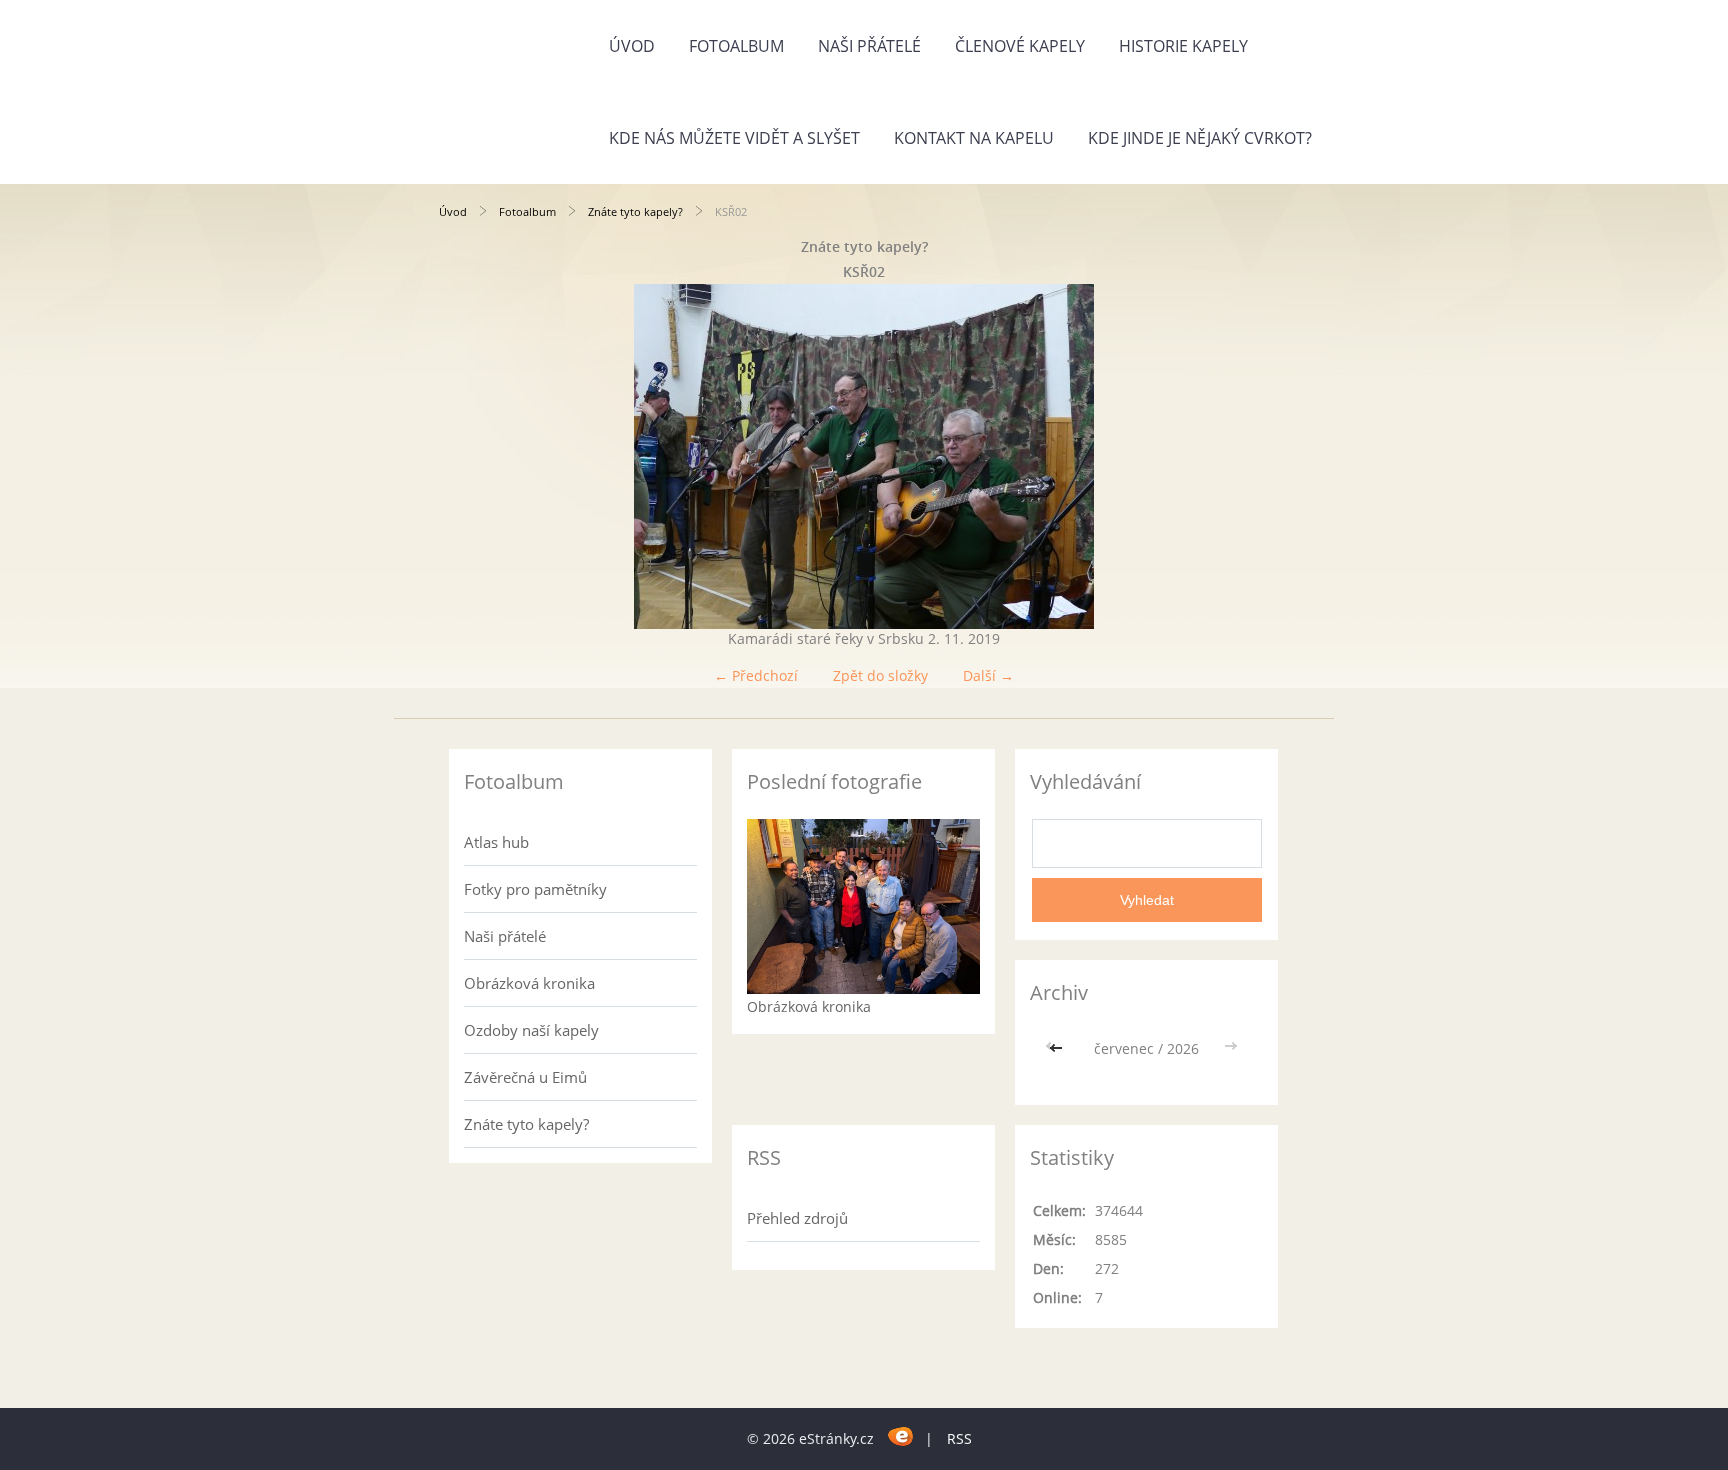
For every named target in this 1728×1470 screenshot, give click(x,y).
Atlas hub (496, 842)
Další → (988, 675)
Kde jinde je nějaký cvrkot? (1200, 138)
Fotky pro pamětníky (535, 889)
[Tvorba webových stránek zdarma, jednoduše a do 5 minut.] (901, 1435)
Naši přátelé (869, 46)
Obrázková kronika (529, 983)
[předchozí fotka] (471, 456)
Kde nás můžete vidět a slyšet (734, 138)
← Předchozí (756, 675)
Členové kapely (1020, 46)
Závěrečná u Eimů (525, 1077)
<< (1058, 1048)
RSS (959, 1438)
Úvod (632, 46)
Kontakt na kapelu (974, 138)
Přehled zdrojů (797, 1218)
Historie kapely (1183, 46)
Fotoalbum (736, 46)
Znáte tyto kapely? (635, 211)
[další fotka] (1256, 456)
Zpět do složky (880, 675)
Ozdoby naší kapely (531, 1030)
